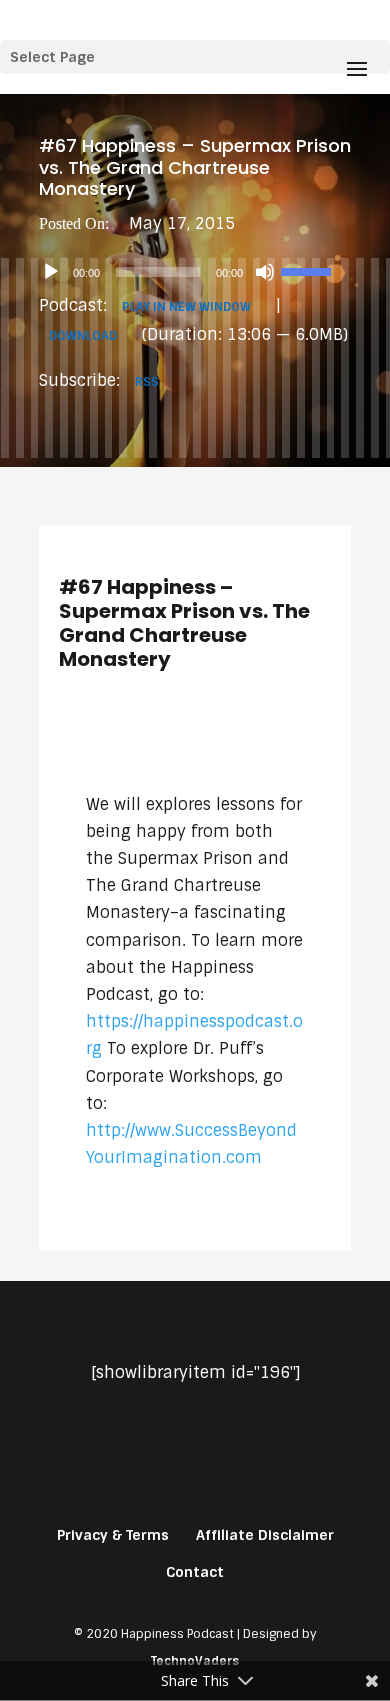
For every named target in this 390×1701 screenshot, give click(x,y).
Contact (195, 1572)
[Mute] (265, 272)
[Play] (51, 272)
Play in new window (186, 307)
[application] (195, 272)
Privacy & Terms (113, 1535)
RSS (147, 382)
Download (83, 336)
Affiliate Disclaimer (265, 1535)
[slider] (309, 270)
